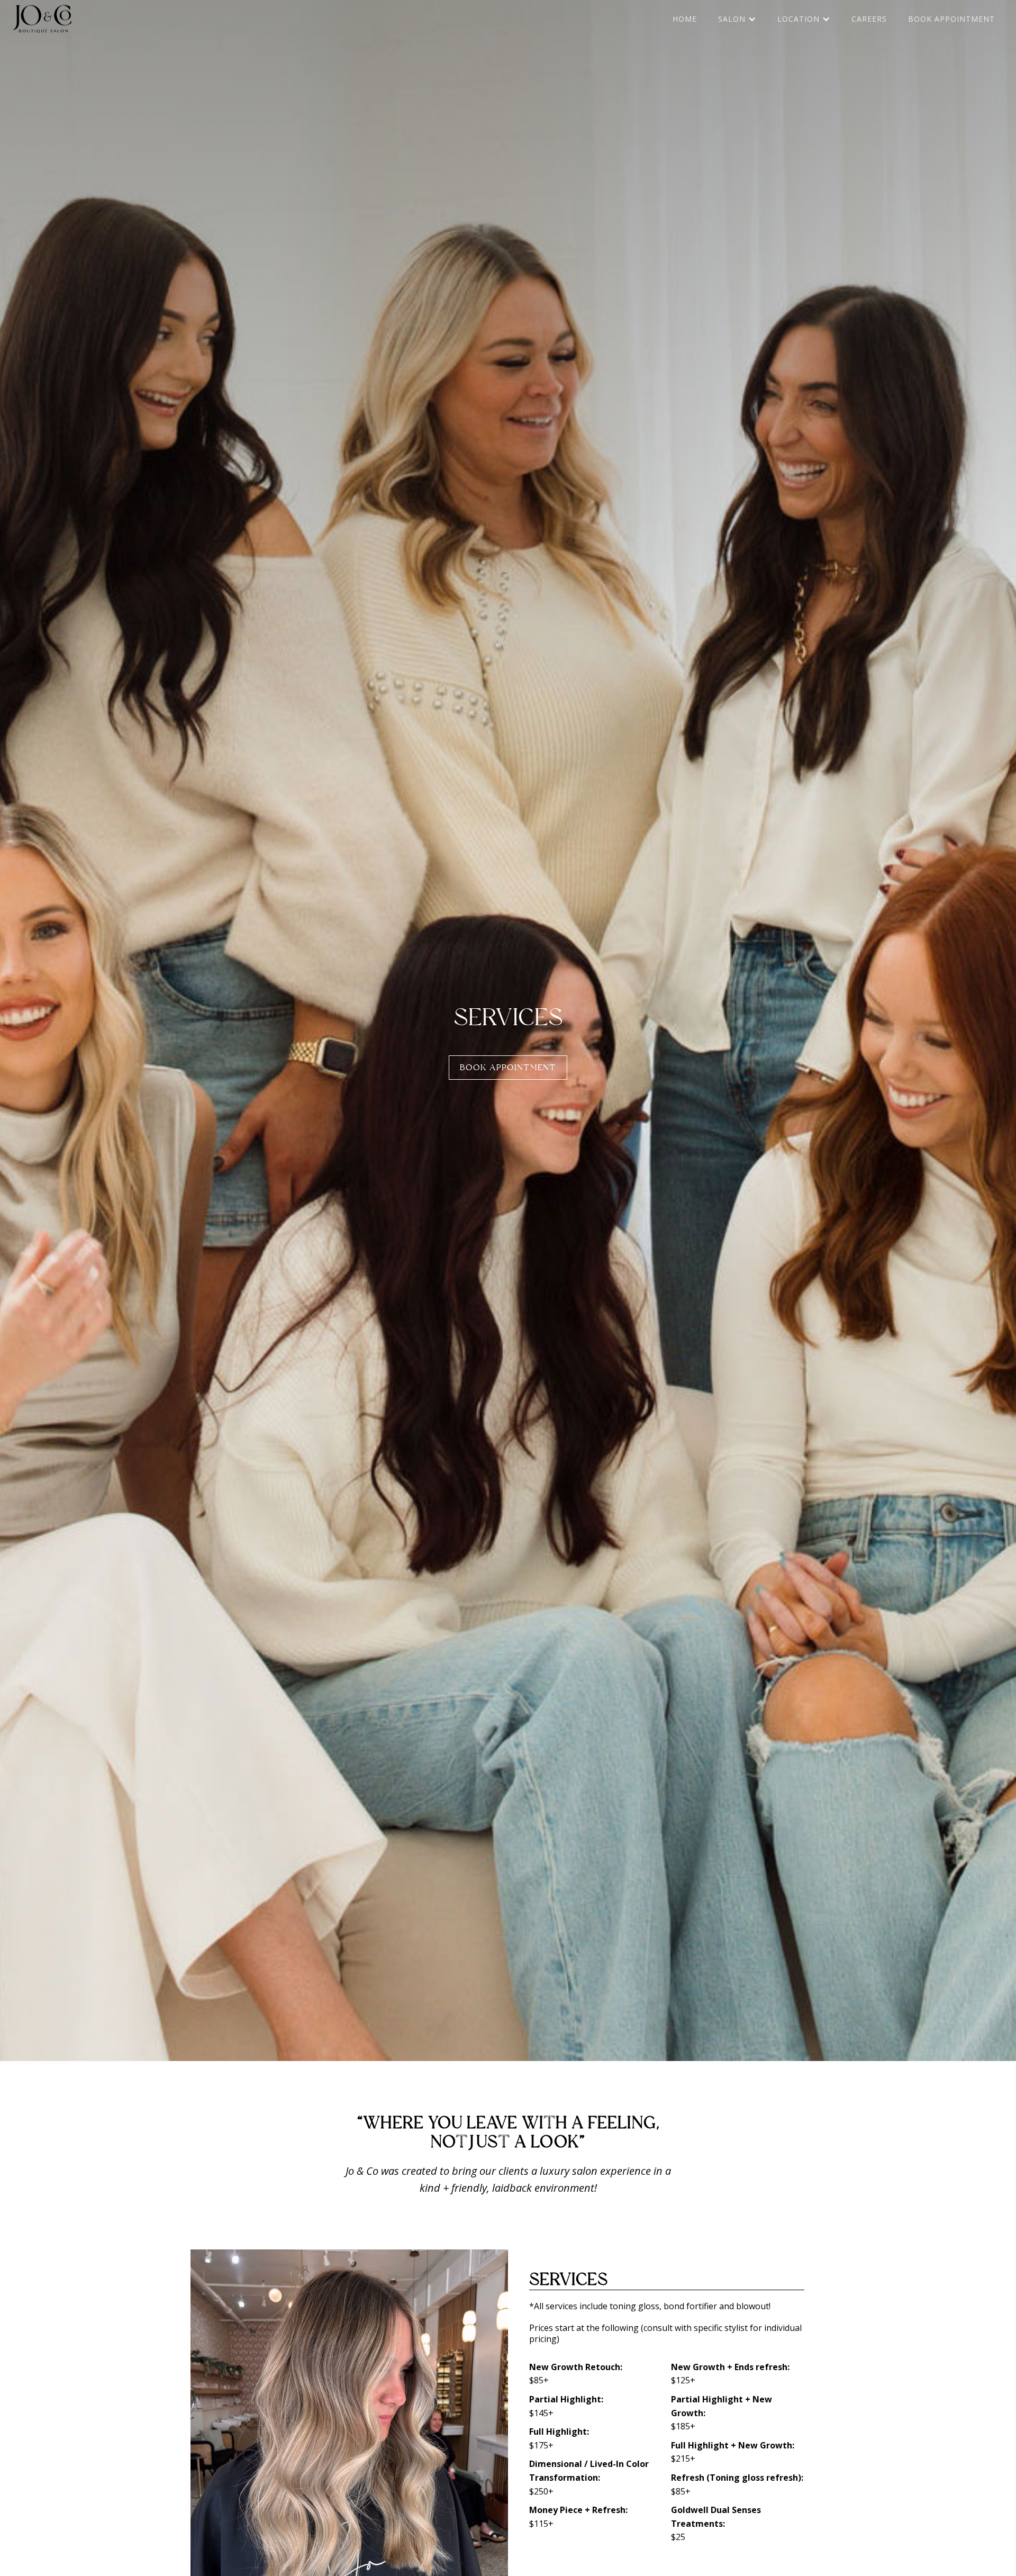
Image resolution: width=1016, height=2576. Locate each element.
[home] (42, 19)
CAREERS (869, 19)
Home (685, 19)
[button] (737, 19)
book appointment (951, 19)
